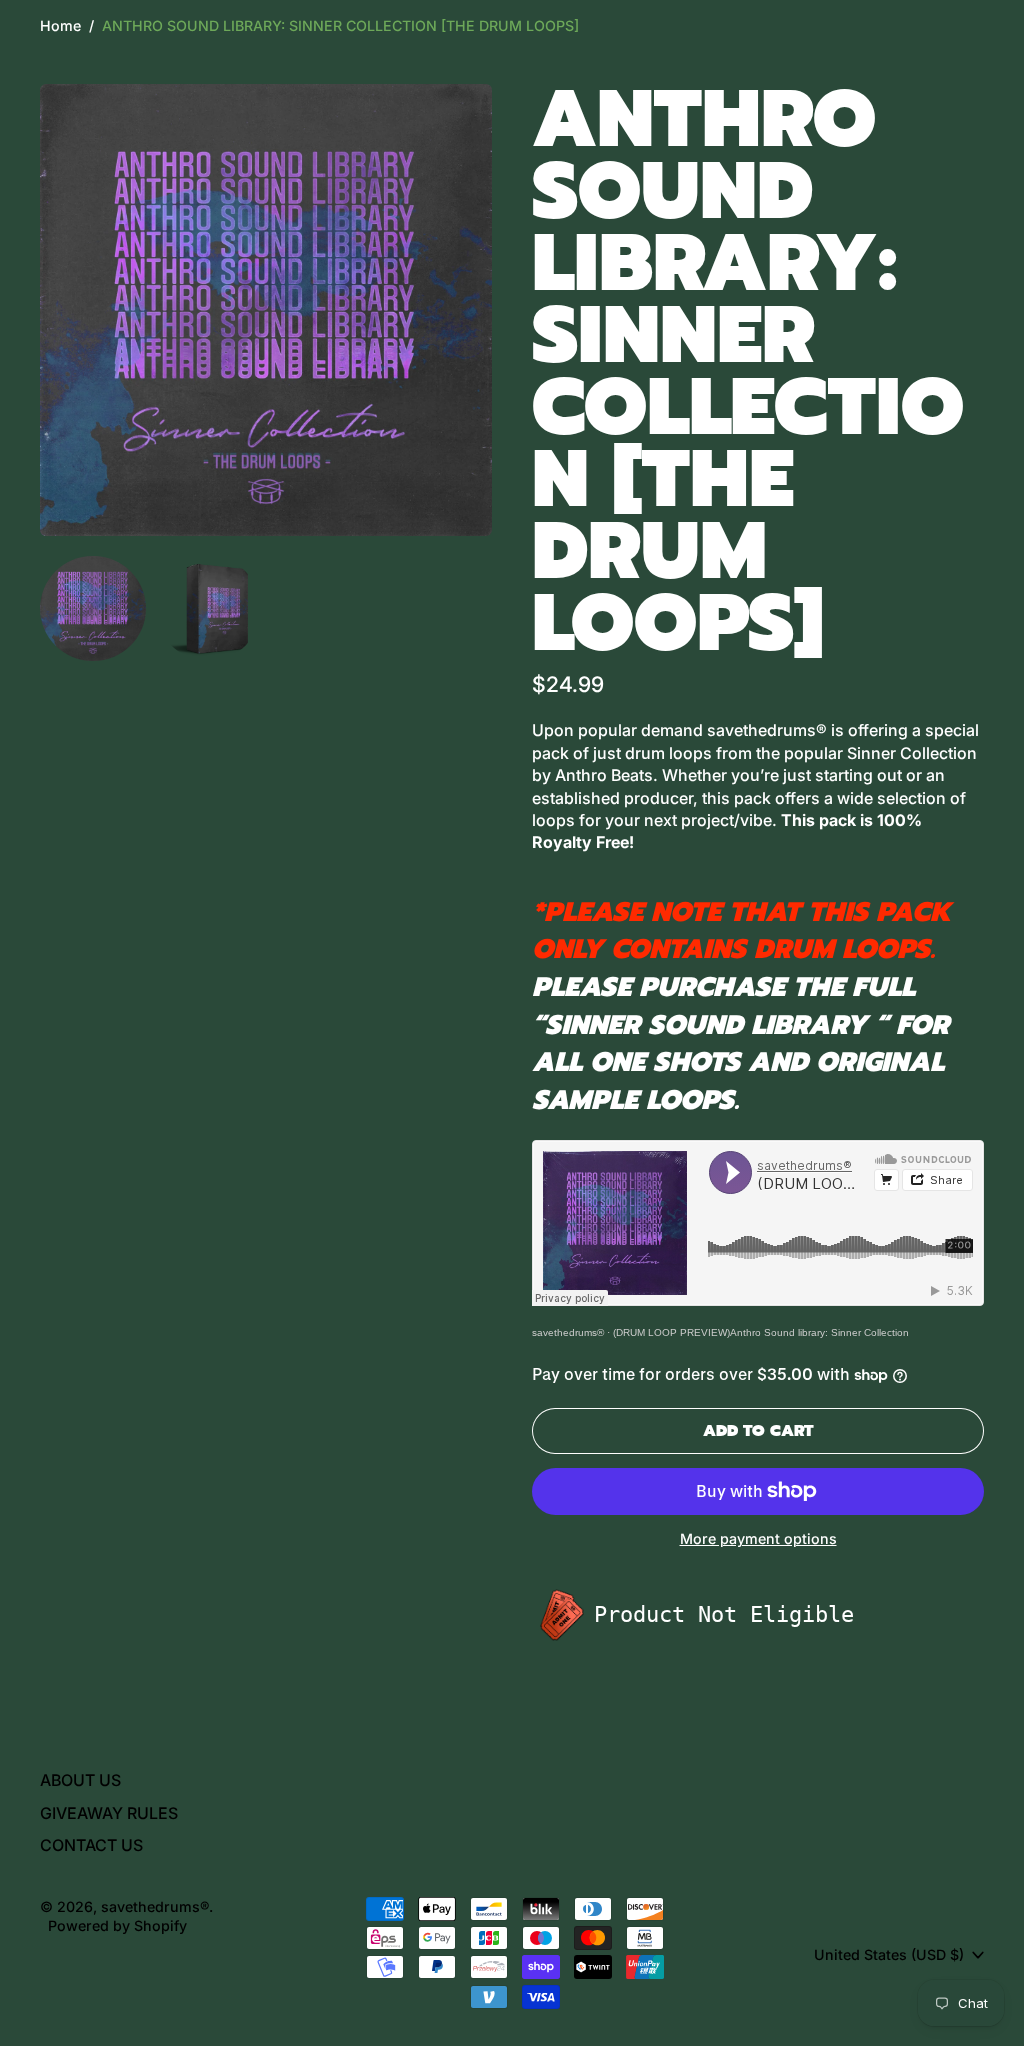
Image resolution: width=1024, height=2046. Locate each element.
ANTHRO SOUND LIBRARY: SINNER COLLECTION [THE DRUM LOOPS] (340, 25)
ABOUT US (80, 1780)
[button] (93, 609)
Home (60, 25)
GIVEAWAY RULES (109, 1813)
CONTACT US (91, 1845)
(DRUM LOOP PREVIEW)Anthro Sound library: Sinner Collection (761, 1332)
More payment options (758, 1538)
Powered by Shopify (117, 1925)
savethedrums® (568, 1332)
